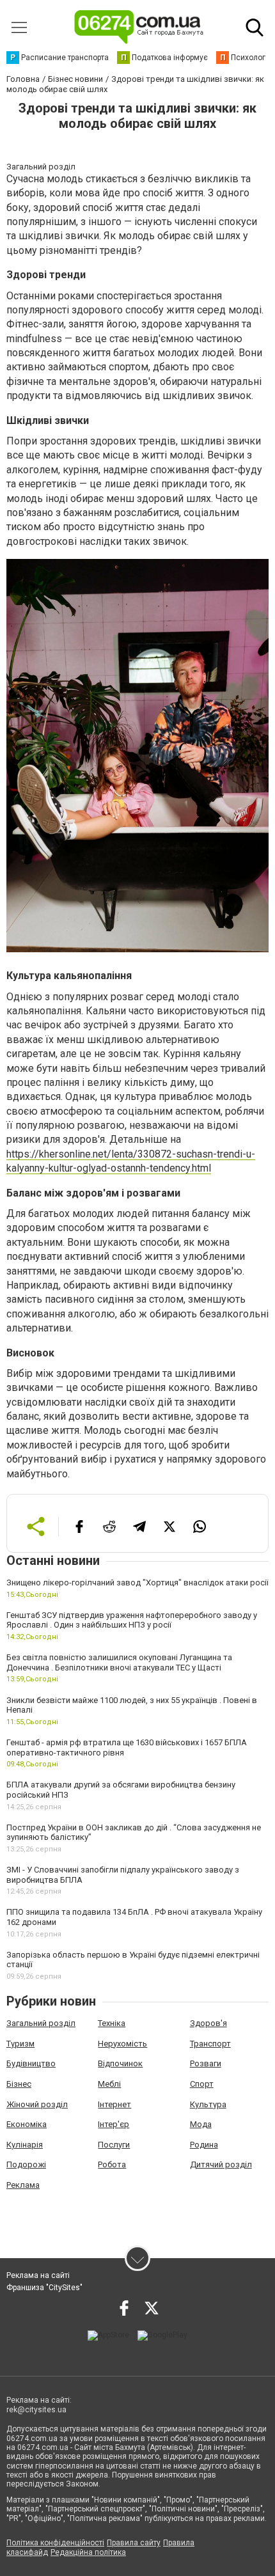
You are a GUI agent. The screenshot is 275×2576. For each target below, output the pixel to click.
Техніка (112, 2023)
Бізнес (19, 2084)
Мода (201, 2124)
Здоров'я (208, 2023)
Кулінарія (25, 2145)
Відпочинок (120, 2063)
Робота (112, 2164)
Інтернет (114, 2104)
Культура (208, 2104)
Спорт (202, 2084)
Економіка (27, 2124)
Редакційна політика (88, 2552)
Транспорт (210, 2044)
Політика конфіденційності (55, 2543)
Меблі (109, 2084)
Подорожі (26, 2164)
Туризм (20, 2044)
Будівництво (31, 2063)
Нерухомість (122, 2044)
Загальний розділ (41, 2023)
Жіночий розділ (37, 2104)
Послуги (114, 2145)
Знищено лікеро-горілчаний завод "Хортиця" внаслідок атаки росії (137, 1583)
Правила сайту (134, 2543)
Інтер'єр (114, 2124)
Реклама (23, 2185)
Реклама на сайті (38, 2275)
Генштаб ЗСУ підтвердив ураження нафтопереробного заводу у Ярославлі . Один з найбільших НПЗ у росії (132, 1620)
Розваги (206, 2063)
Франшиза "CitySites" (44, 2288)
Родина (204, 2145)
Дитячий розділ (221, 2164)
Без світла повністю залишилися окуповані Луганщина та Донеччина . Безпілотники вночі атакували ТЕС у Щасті (119, 1662)
